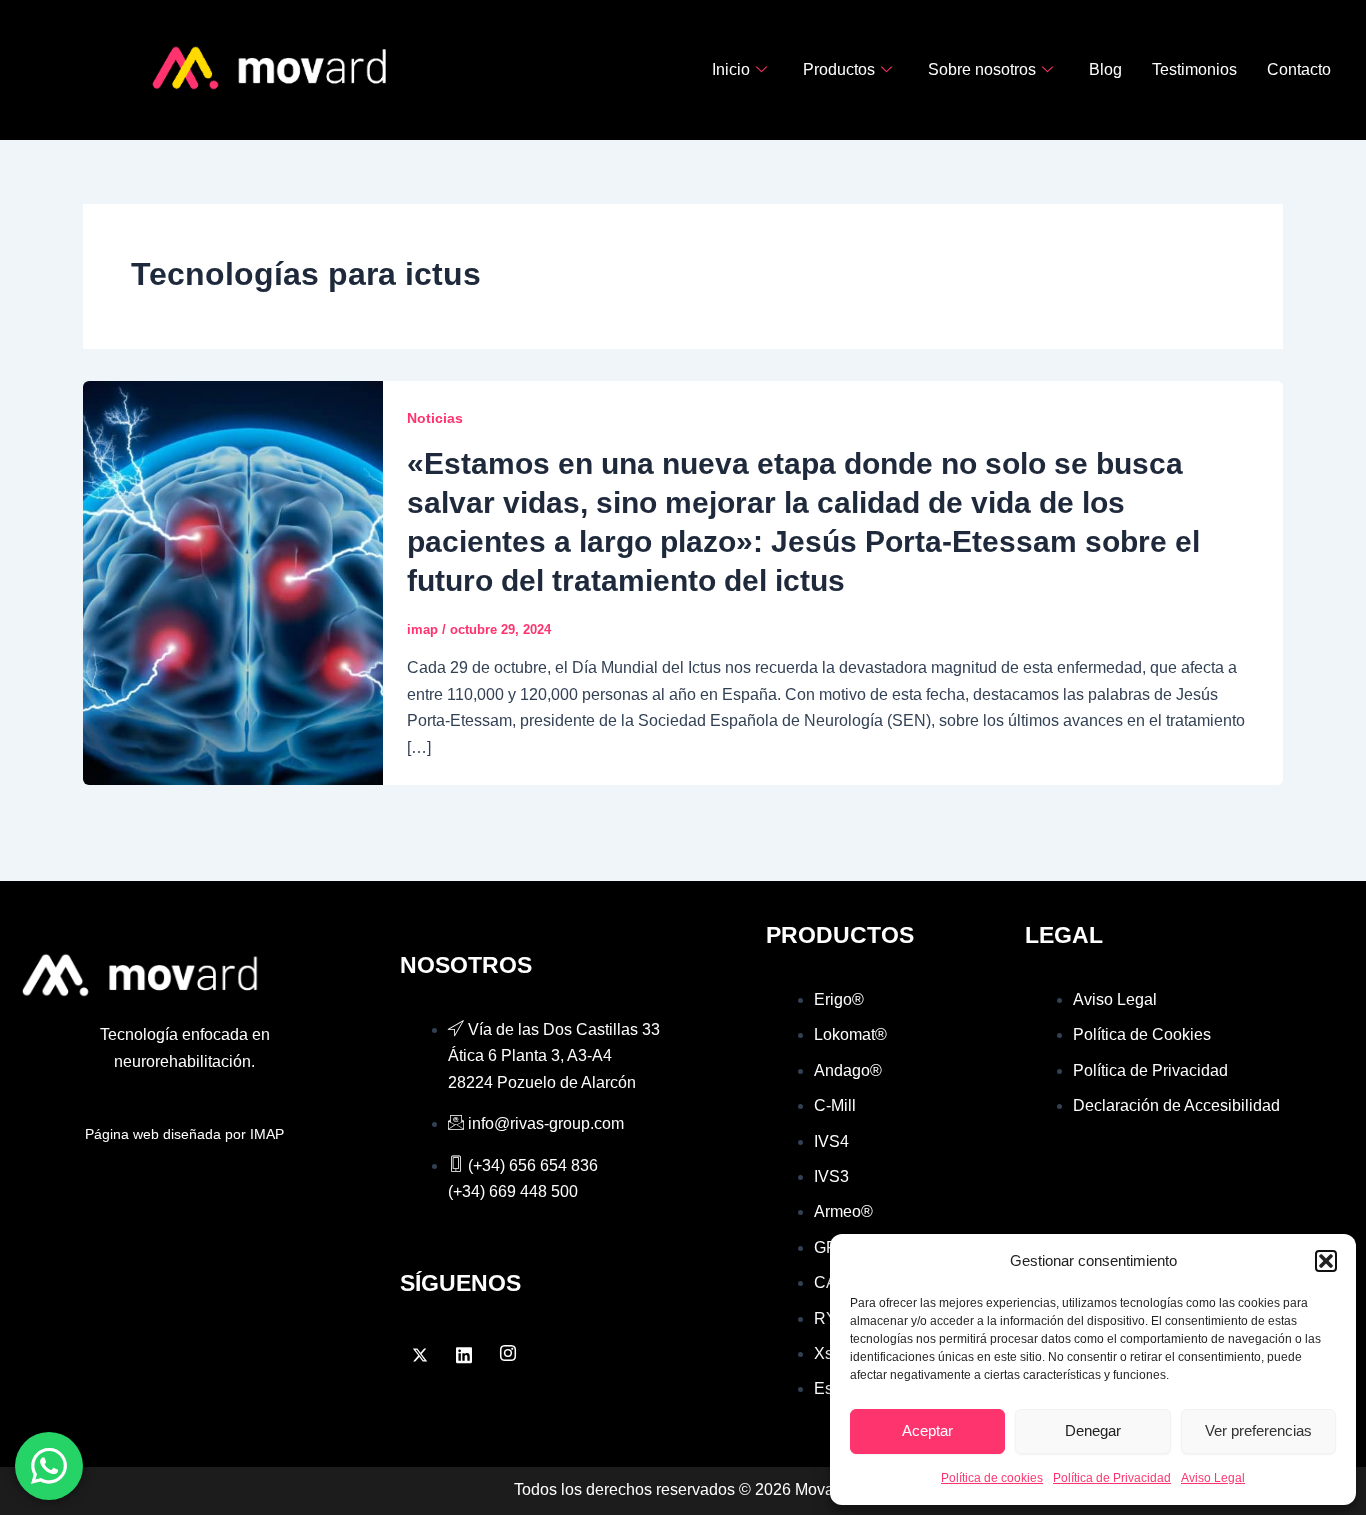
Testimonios (1194, 69)
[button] (1326, 1261)
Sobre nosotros (982, 69)
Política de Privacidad (1112, 1478)
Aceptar (927, 1430)
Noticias (435, 418)
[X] (420, 1355)
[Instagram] (508, 1355)
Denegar (1093, 1430)
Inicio (731, 69)
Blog (1105, 69)
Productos (839, 69)
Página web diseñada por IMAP (184, 1134)
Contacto (1299, 69)
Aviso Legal (1213, 1478)
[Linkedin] (464, 1355)
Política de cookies (992, 1478)
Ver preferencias (1258, 1430)
